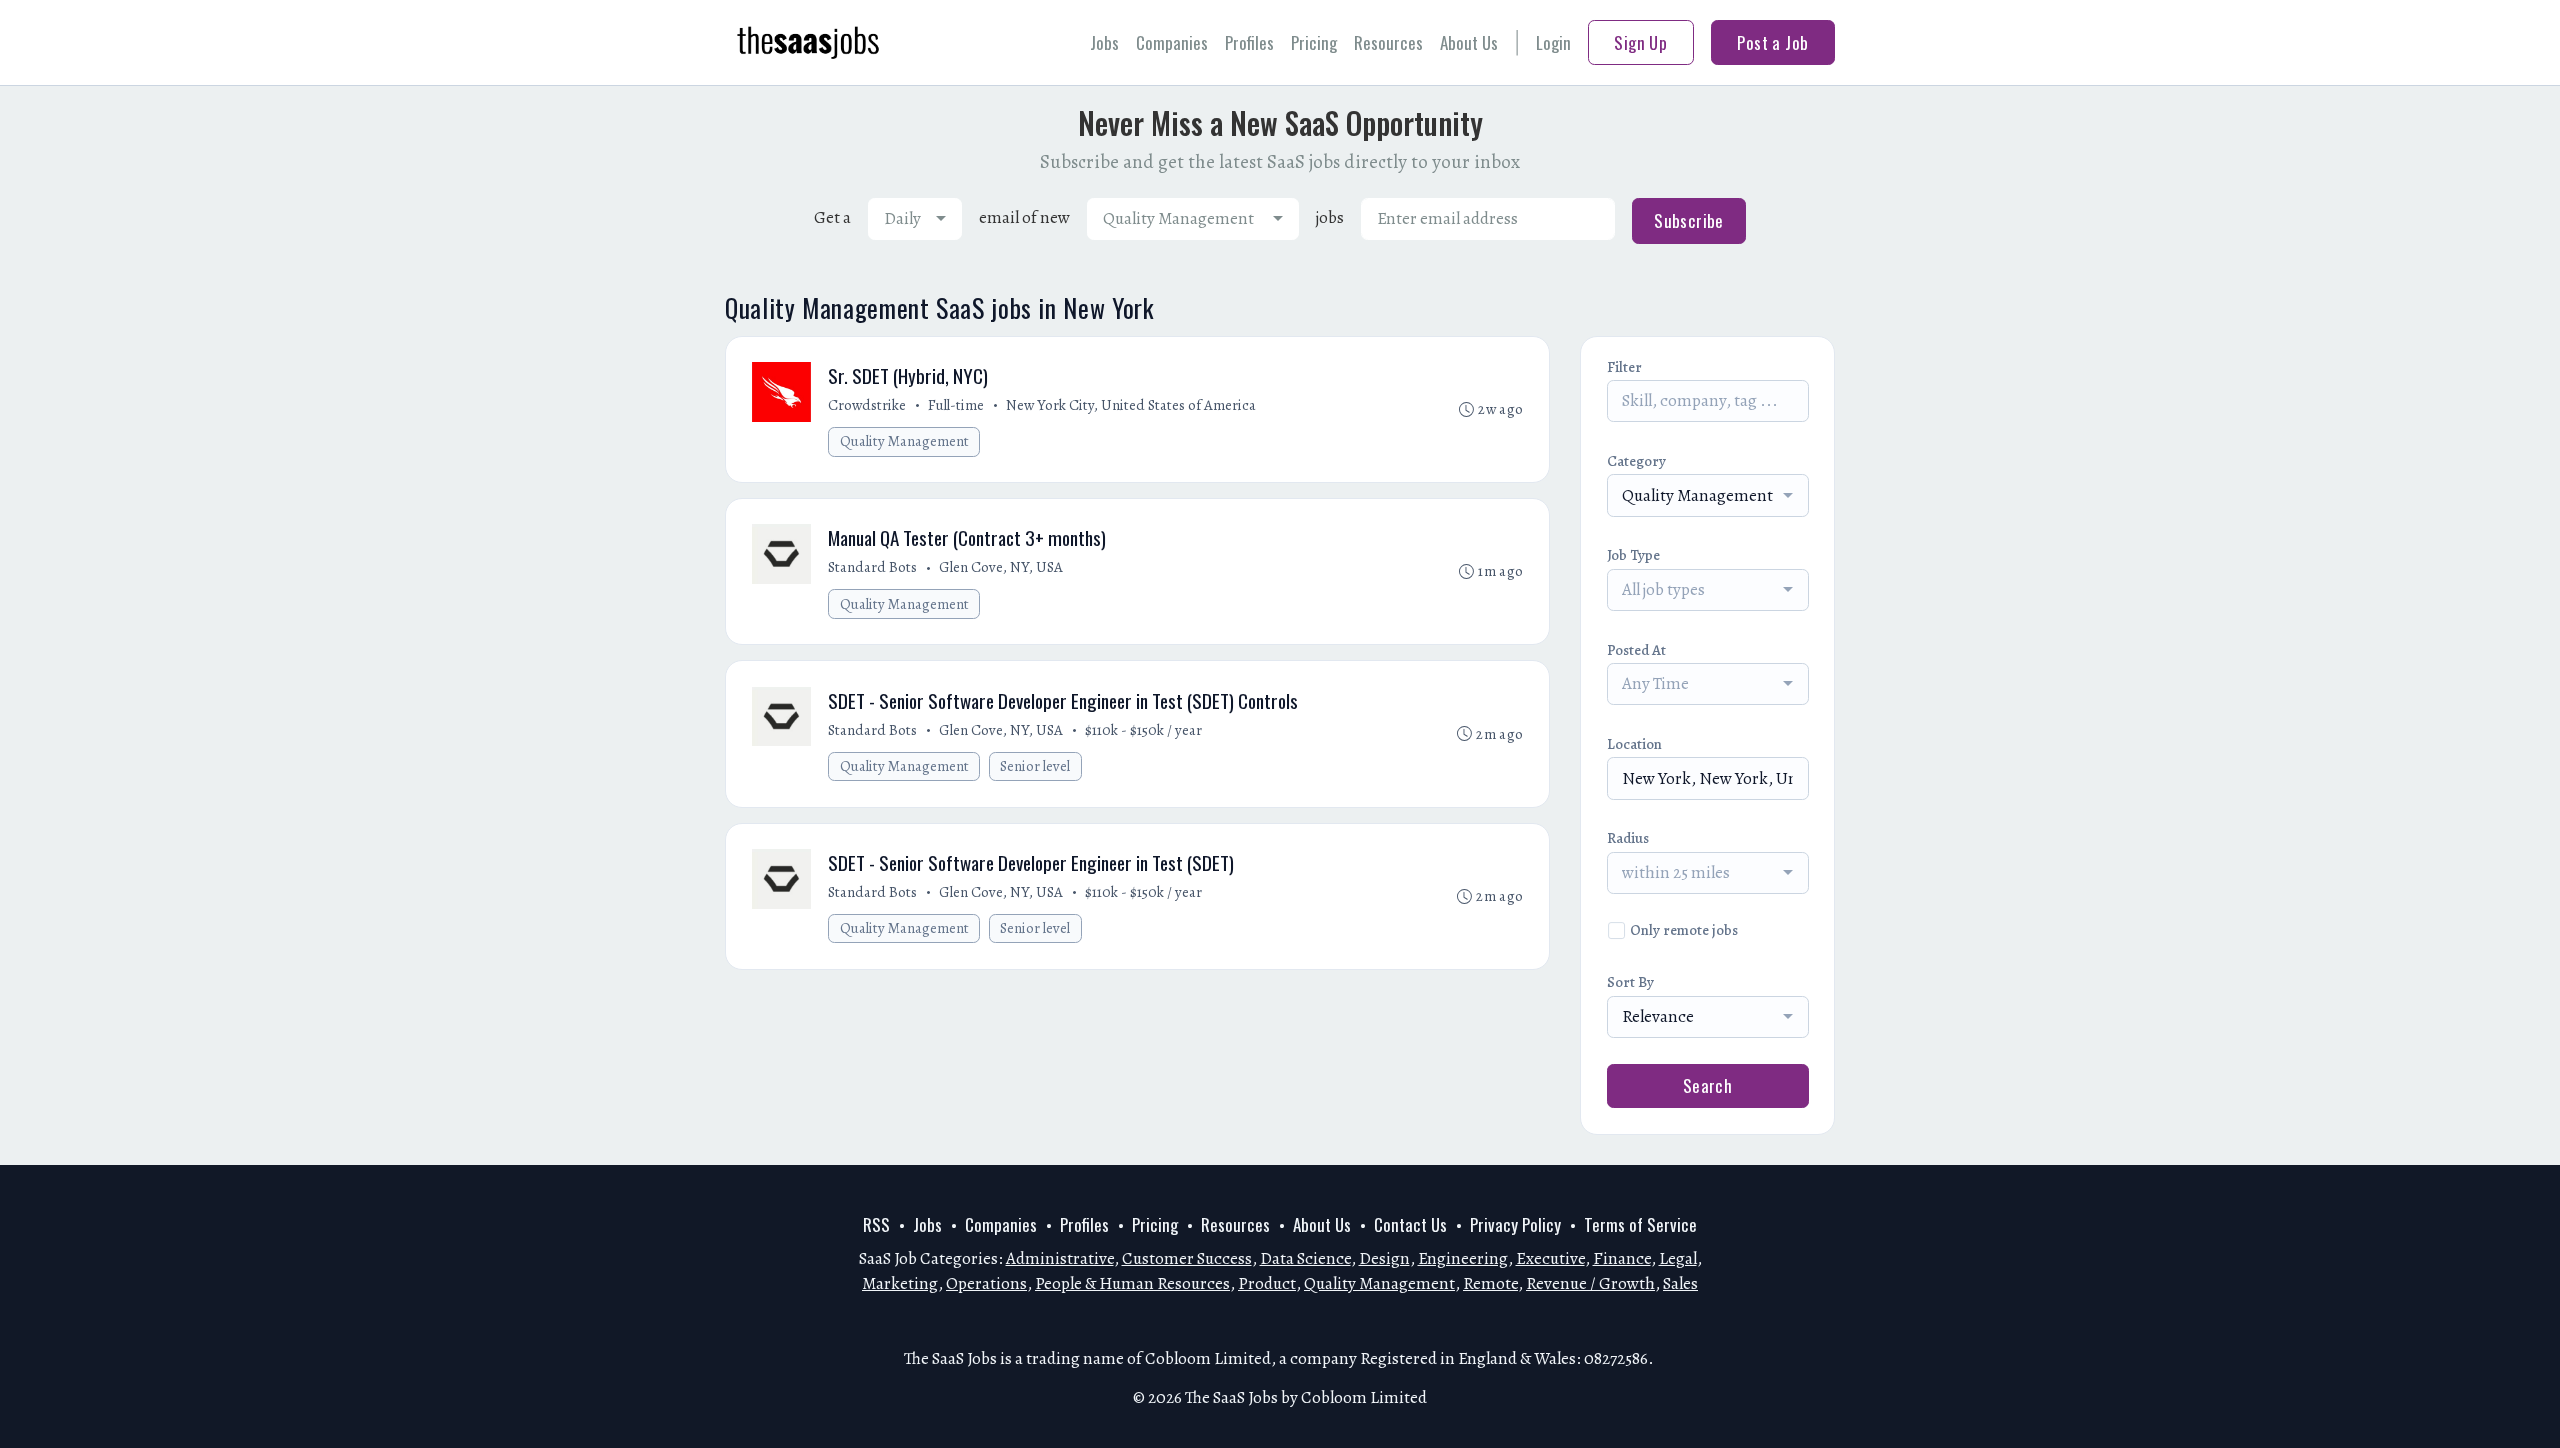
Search (1708, 1085)
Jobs (1104, 42)
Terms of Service (1640, 1224)
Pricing (1314, 42)
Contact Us (1410, 1224)
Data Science (1305, 1258)
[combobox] (915, 219)
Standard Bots (872, 567)
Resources (1388, 42)
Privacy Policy (1515, 1224)
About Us (1469, 42)
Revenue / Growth (1590, 1283)
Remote (1490, 1283)
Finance (1622, 1258)
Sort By (1630, 982)
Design (1384, 1258)
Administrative (1060, 1258)
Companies (1172, 42)
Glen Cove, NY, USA (1001, 567)
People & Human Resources (1132, 1283)
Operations (986, 1283)
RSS (876, 1224)
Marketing (900, 1283)
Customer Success (1187, 1258)
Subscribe (1689, 220)
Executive (1550, 1258)
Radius (1628, 838)
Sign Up (1640, 42)
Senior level (1035, 766)
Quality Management (904, 441)
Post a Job (1772, 42)
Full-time (956, 405)
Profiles (1249, 42)
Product (1267, 1283)
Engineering (1463, 1258)
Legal (1678, 1258)
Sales (1680, 1283)
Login (1553, 42)
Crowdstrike (867, 405)
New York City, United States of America (1131, 405)
